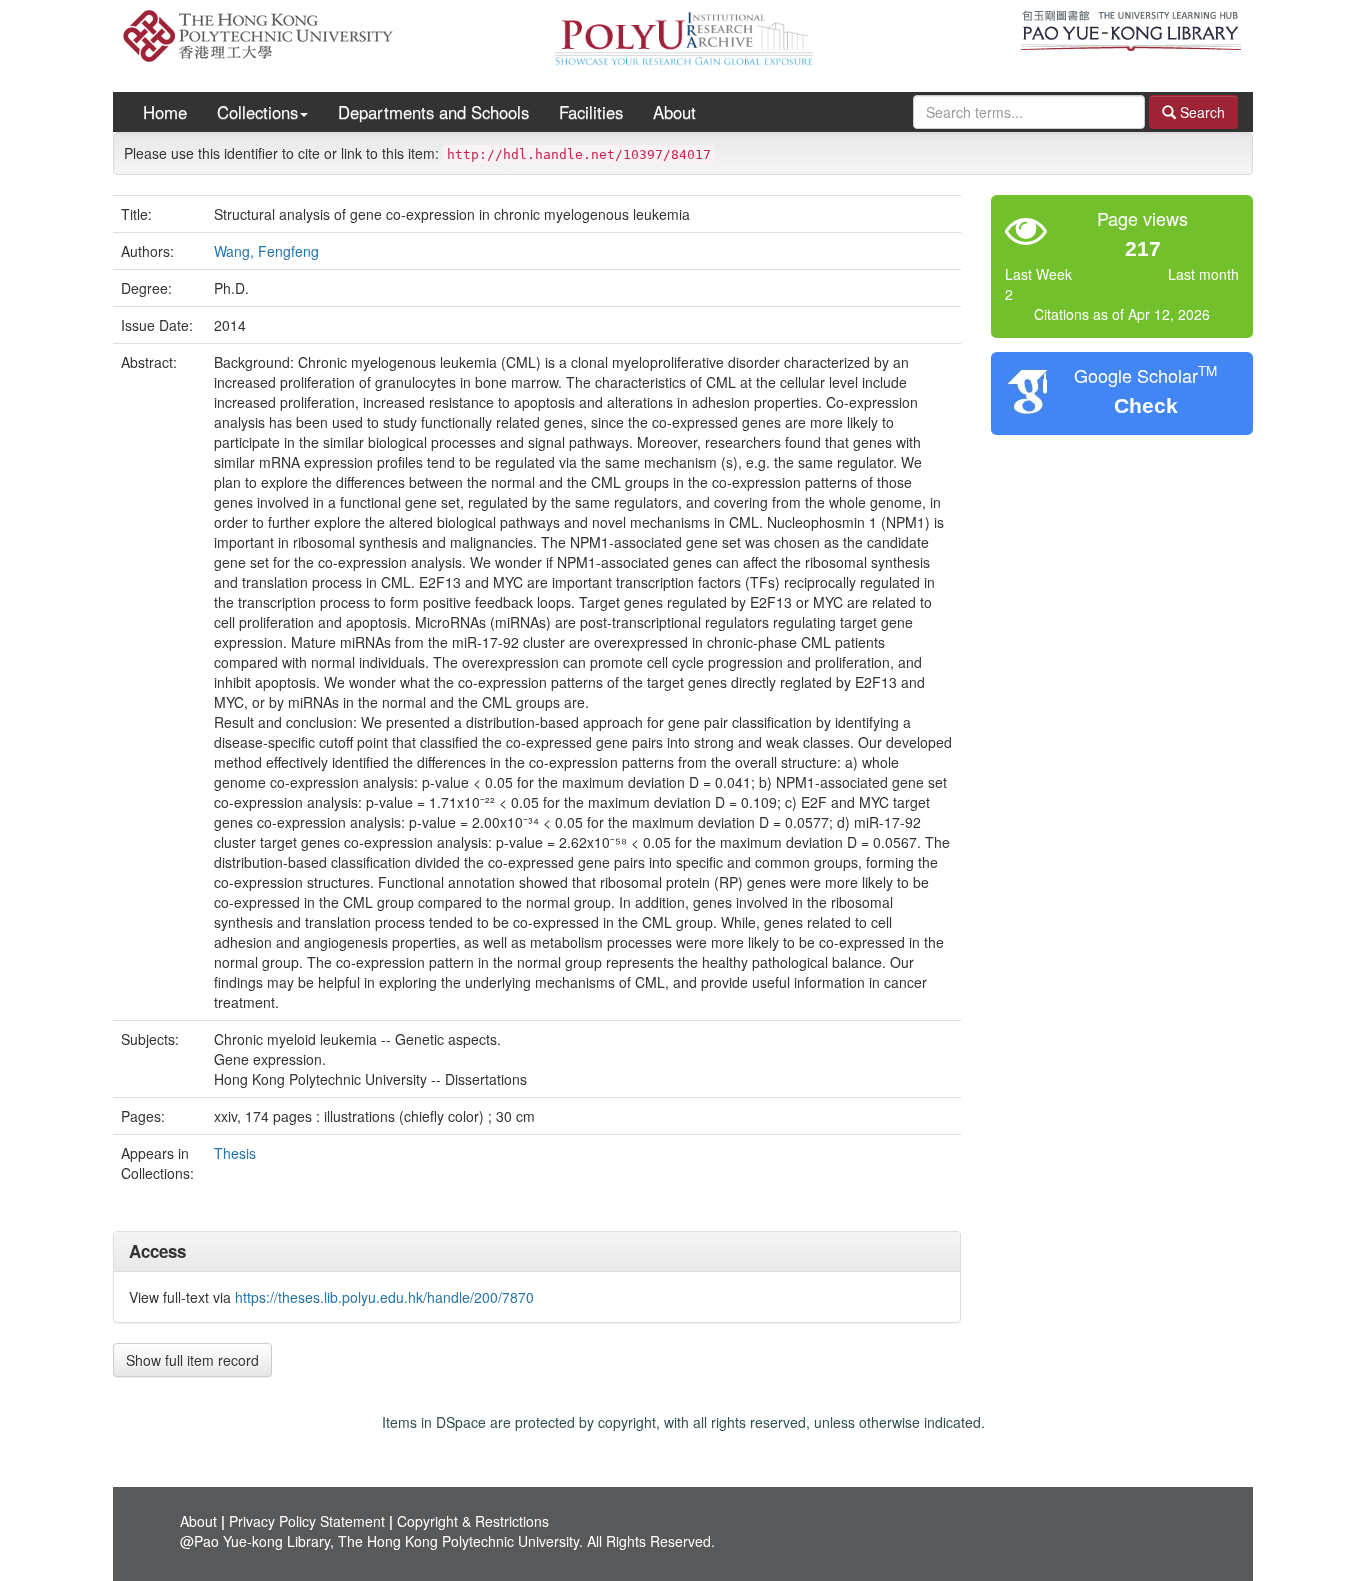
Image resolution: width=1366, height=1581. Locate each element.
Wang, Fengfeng (266, 251)
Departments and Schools (433, 112)
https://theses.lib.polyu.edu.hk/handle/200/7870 (384, 1297)
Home (165, 112)
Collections (257, 112)
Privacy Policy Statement (307, 1521)
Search (1200, 112)
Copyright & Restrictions (473, 1521)
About (674, 112)
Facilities (591, 112)
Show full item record (192, 1360)
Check (1146, 405)
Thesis (235, 1153)
